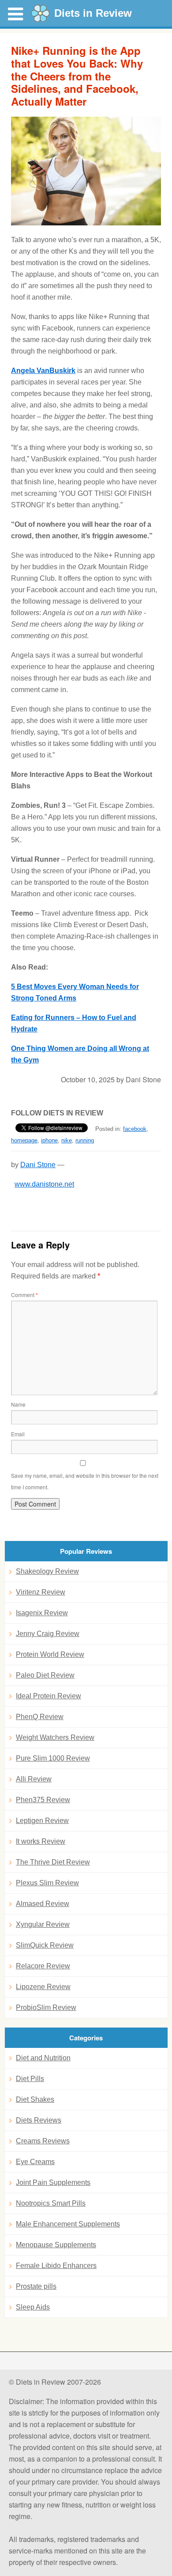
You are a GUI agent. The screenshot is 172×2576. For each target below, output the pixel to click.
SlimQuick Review (45, 1945)
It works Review (41, 1841)
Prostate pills (36, 2286)
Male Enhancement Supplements (68, 2224)
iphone (49, 1140)
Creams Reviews (43, 2141)
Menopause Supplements (56, 2245)
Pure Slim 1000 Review (53, 1758)
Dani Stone (38, 1165)
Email (18, 1434)
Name (18, 1404)
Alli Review (34, 1779)
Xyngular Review (43, 1924)
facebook (135, 1129)
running (85, 1140)
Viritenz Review (41, 1592)
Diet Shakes (35, 2099)
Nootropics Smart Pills (51, 2203)
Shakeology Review (47, 1571)
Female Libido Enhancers (56, 2266)
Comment (24, 1295)
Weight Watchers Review (55, 1737)
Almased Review (43, 1904)
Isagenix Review (42, 1613)
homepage (24, 1140)
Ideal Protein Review (49, 1696)
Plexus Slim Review (47, 1883)
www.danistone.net (44, 1184)
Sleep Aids (33, 2307)
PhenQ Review (40, 1717)
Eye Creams (35, 2162)
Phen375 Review (43, 1800)
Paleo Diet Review (45, 1675)
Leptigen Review (42, 1821)
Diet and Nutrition (43, 2058)
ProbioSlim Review (46, 2007)
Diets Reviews (39, 2120)
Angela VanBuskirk (43, 371)
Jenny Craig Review (48, 1634)
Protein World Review (50, 1654)
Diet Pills (30, 2079)
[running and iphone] (86, 171)
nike (67, 1140)
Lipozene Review (43, 1987)
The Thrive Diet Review (53, 1862)
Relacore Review (43, 1966)
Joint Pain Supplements (53, 2182)
